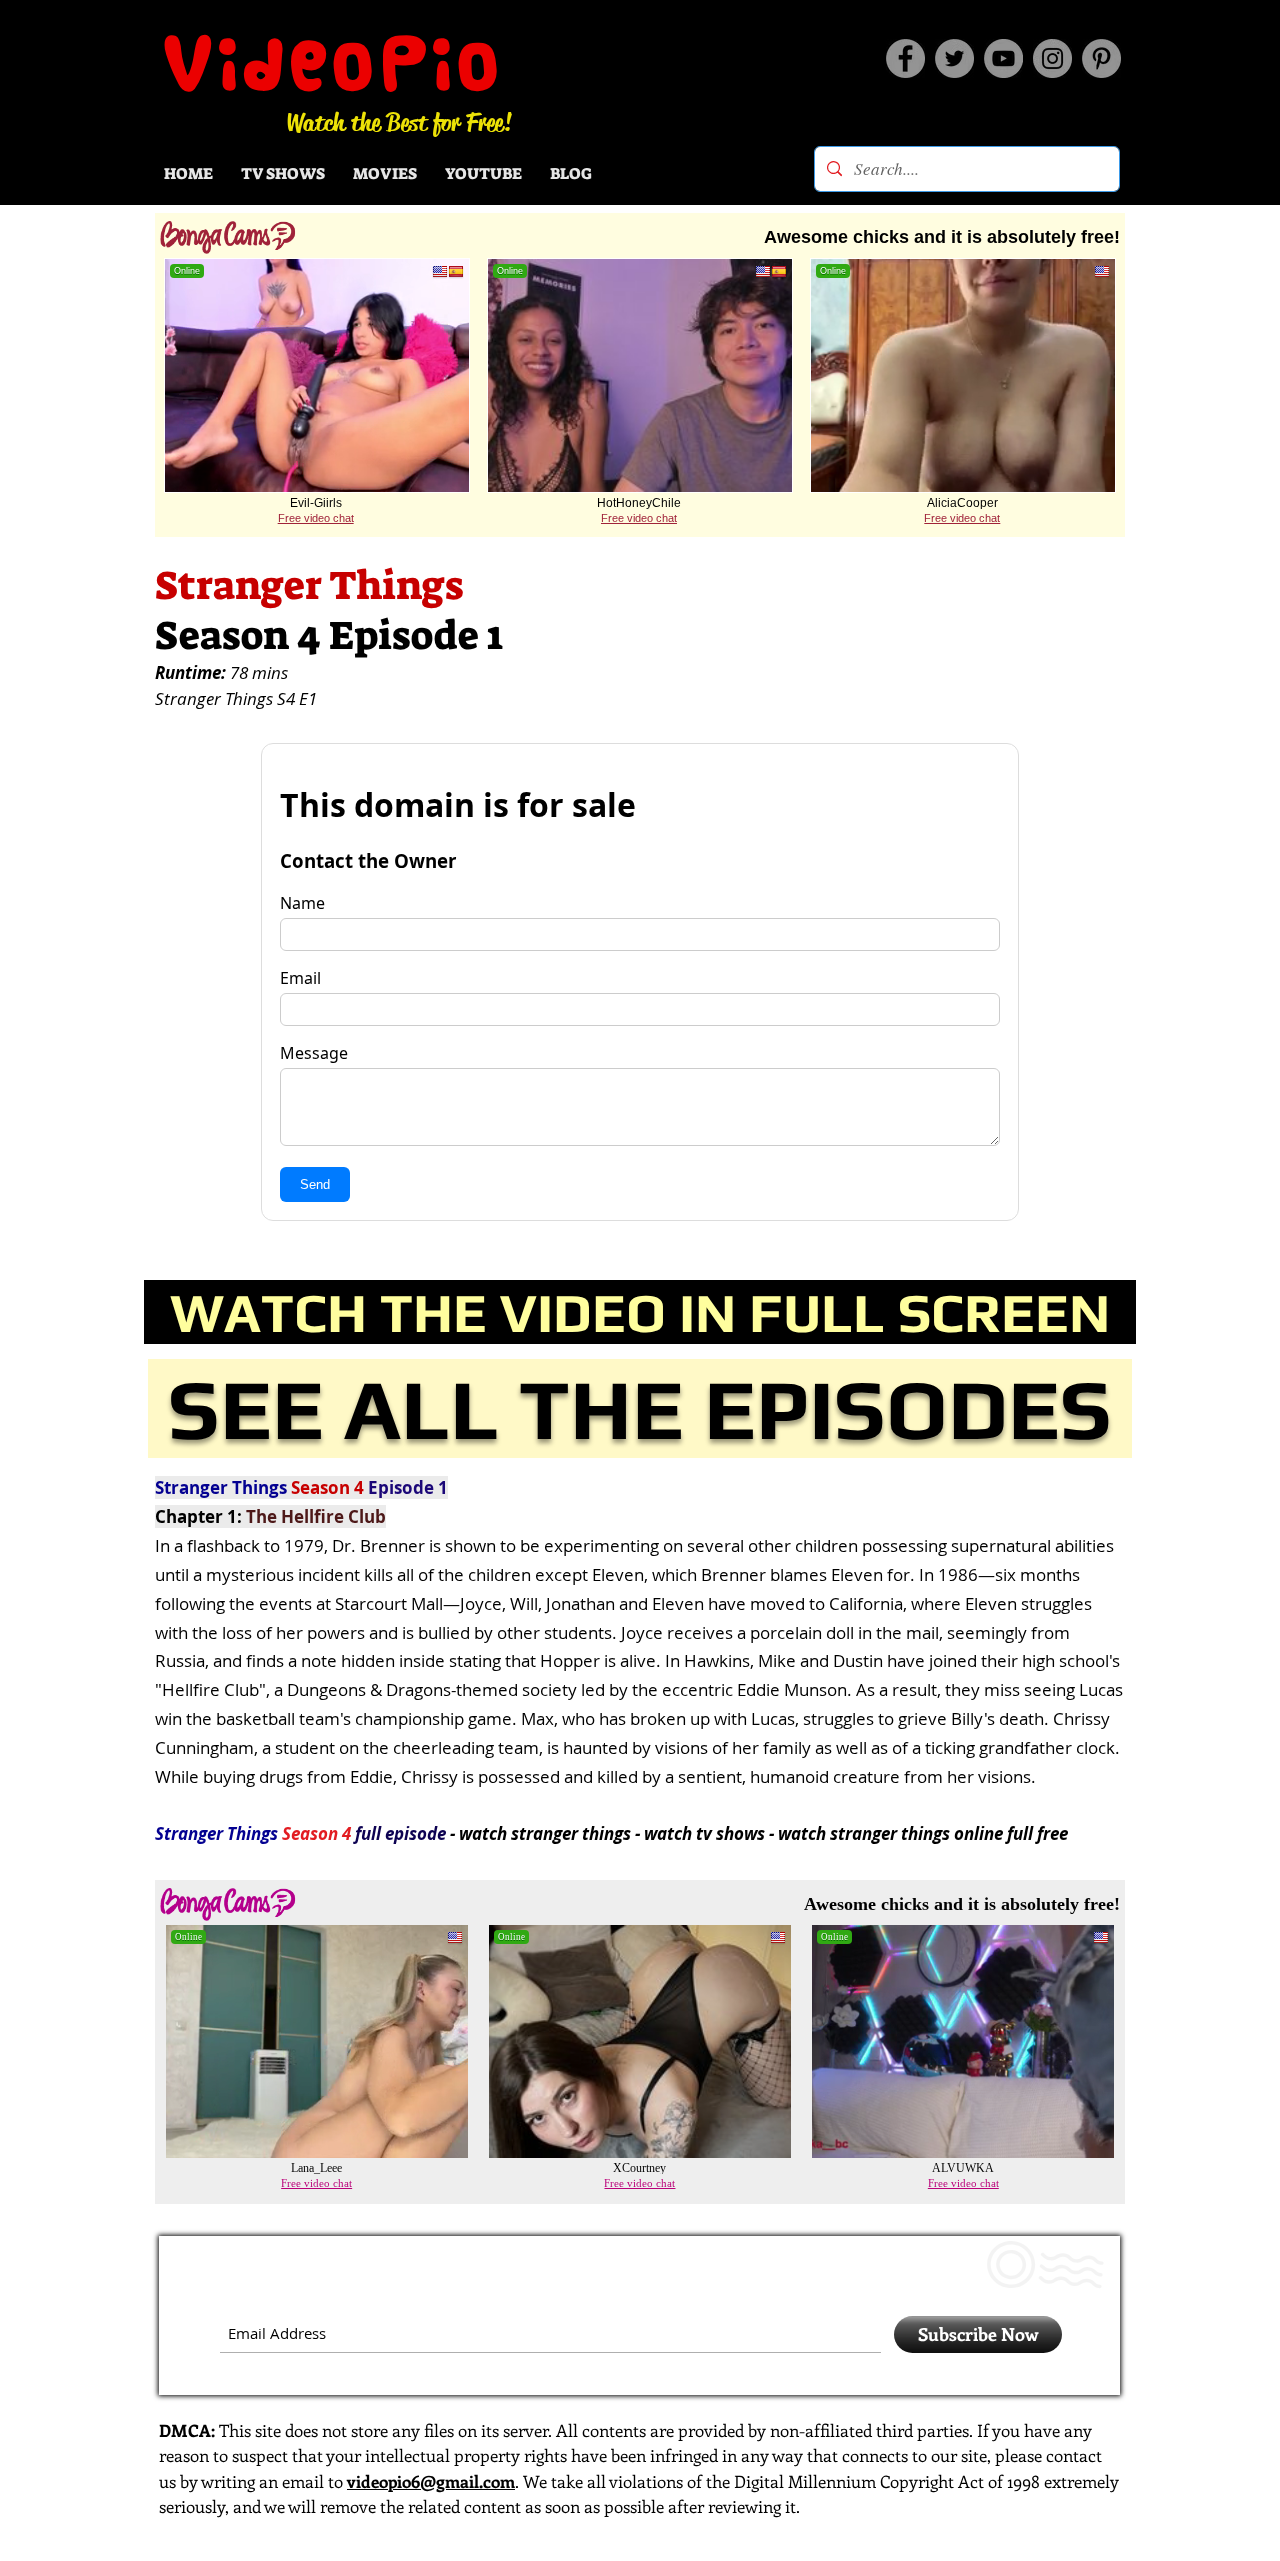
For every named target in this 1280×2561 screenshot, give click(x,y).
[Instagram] (1052, 58)
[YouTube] (1003, 58)
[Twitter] (954, 58)
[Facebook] (905, 58)
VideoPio (333, 63)
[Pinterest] (1101, 58)
